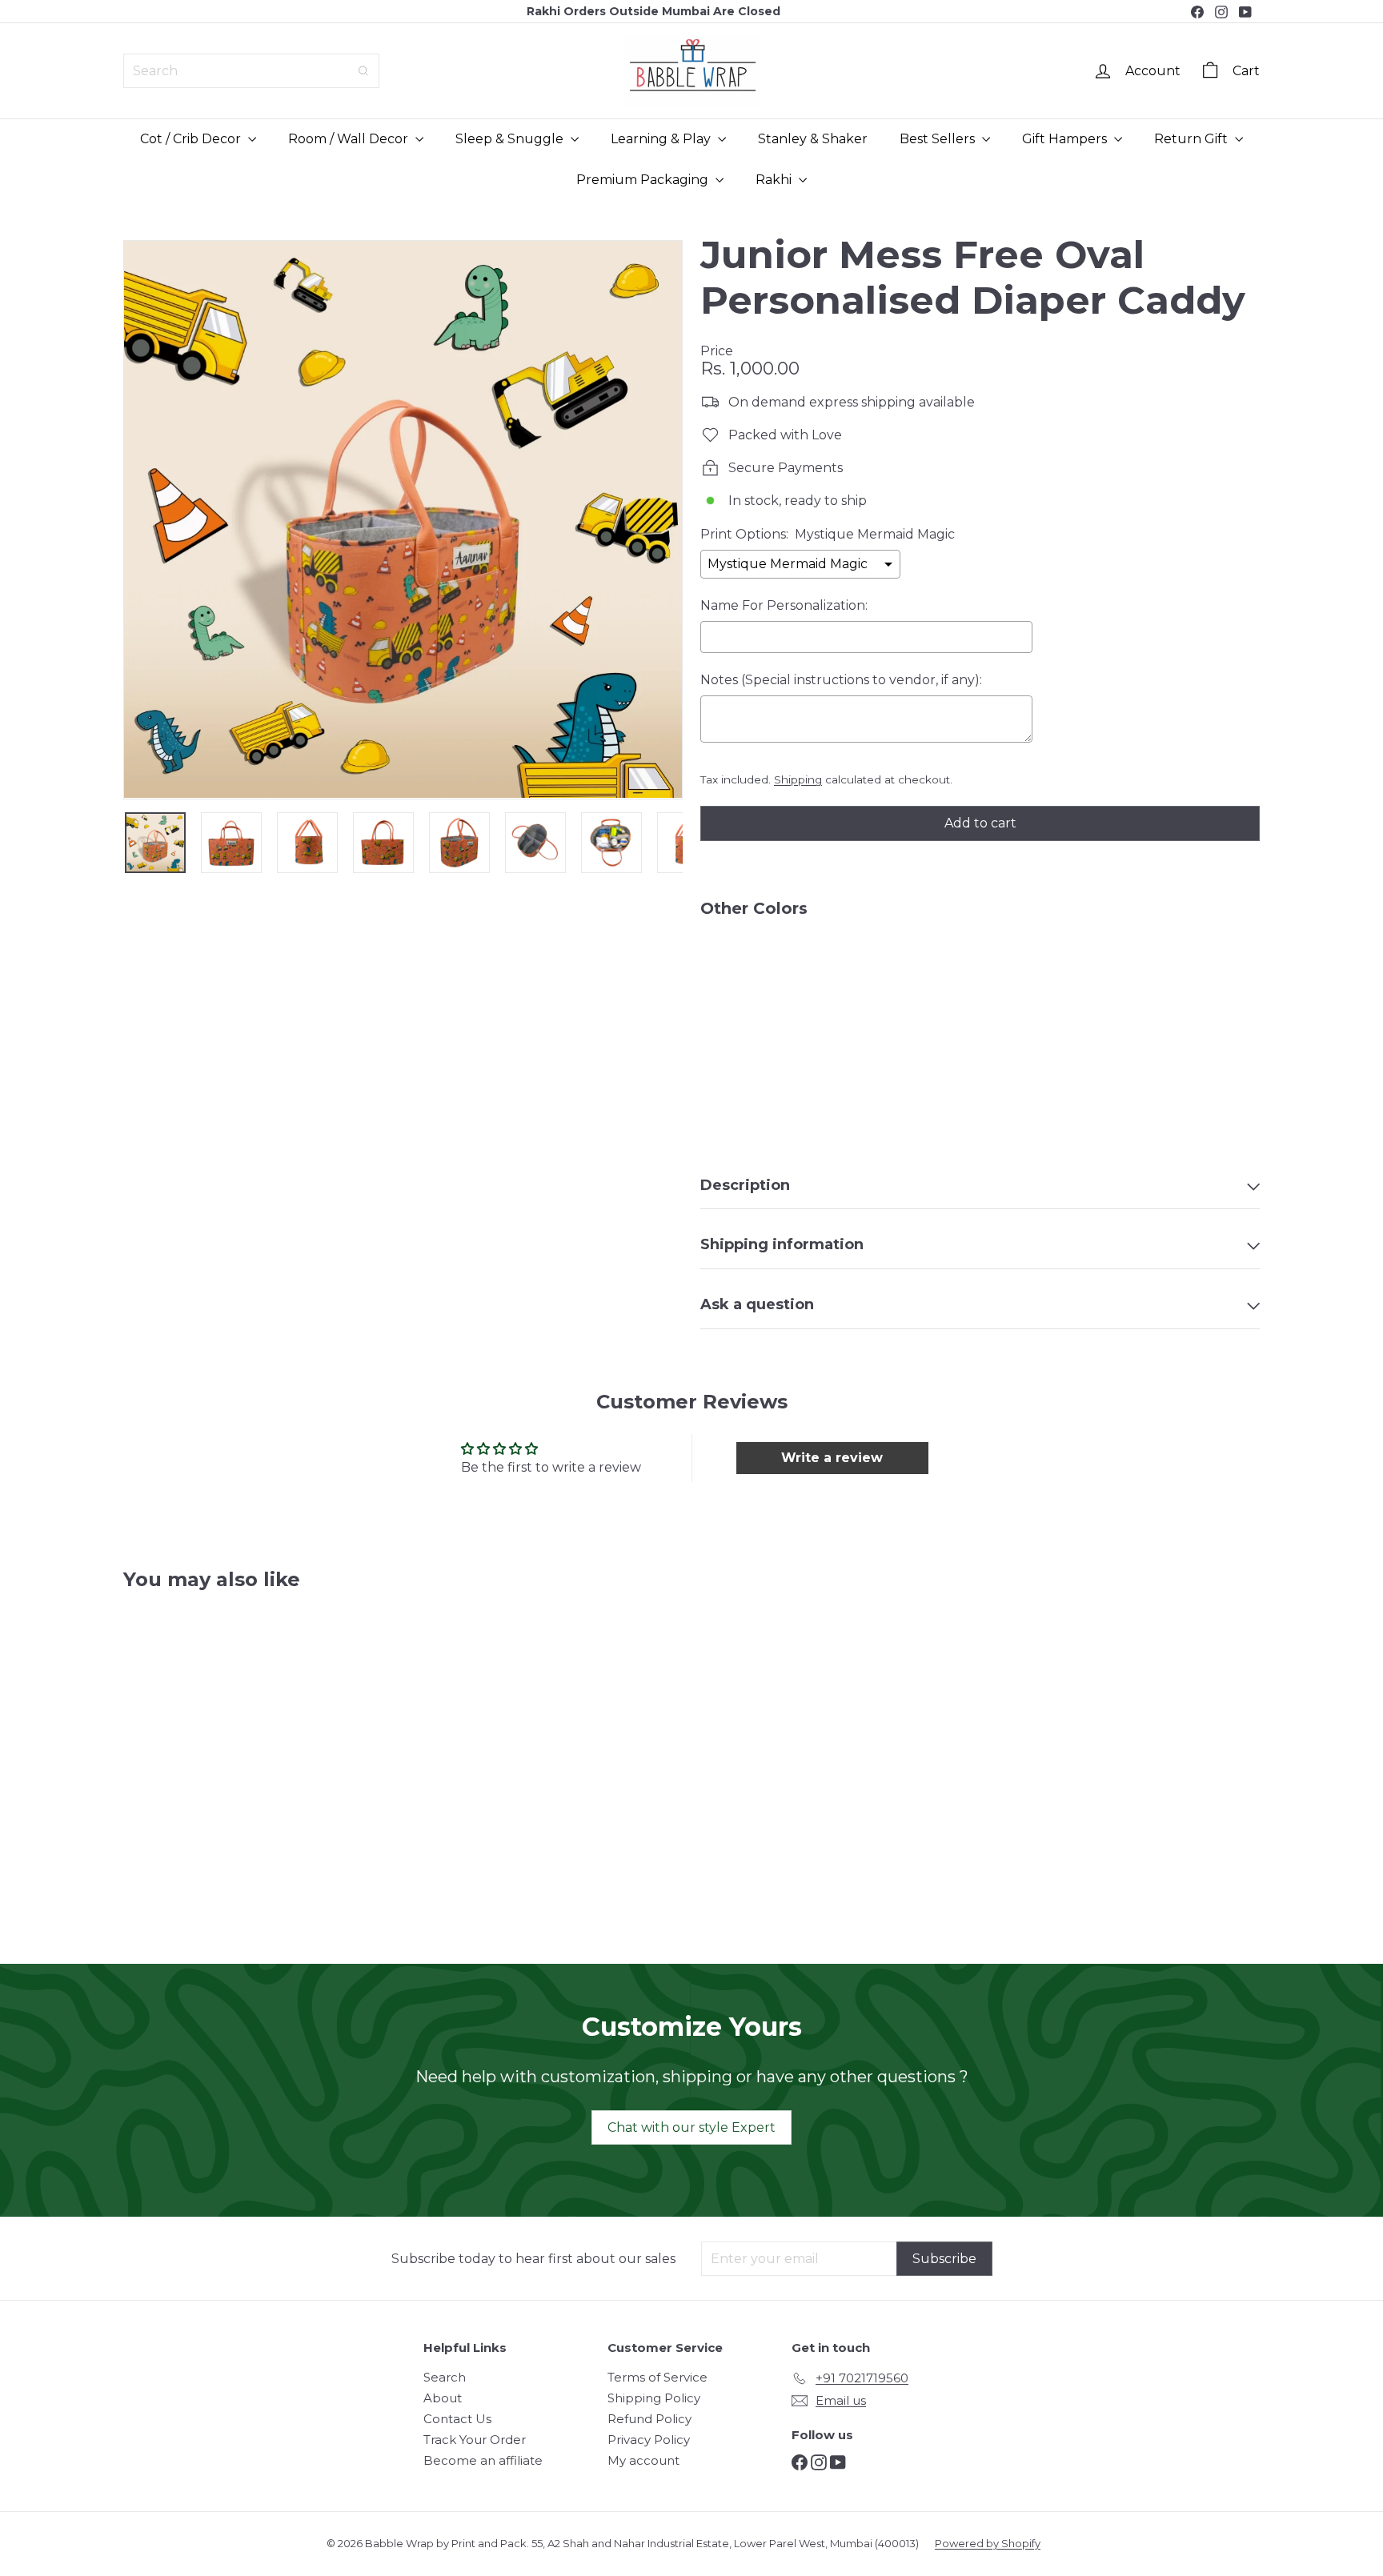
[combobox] (251, 71)
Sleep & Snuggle (511, 139)
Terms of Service (657, 2377)
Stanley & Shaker (813, 139)
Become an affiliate (483, 2460)
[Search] (363, 71)
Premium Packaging (644, 180)
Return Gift (1193, 139)
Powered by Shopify (988, 2543)
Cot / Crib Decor (192, 139)
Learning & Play (662, 139)
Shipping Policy (654, 2398)
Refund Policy (649, 2419)
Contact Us (457, 2419)
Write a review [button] (832, 1458)
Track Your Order (475, 2440)
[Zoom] (403, 519)
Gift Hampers (1066, 139)
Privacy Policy (649, 2440)
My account (643, 2460)
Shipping (798, 779)
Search (445, 2377)
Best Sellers (939, 139)
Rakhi (775, 180)
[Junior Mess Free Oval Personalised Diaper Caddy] (980, 985)
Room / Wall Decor (350, 139)
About (443, 2398)
